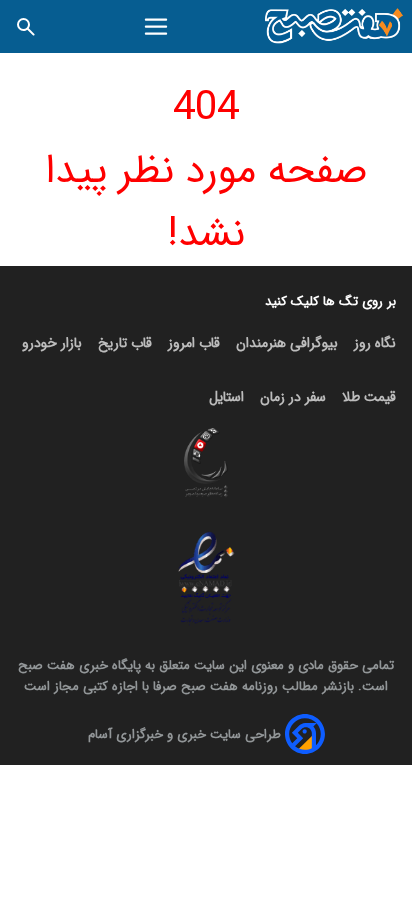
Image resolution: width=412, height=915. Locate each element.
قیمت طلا (369, 397)
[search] (26, 26)
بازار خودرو (52, 343)
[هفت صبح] (334, 26)
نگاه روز (375, 343)
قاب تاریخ (125, 343)
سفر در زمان (293, 397)
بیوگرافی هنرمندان (287, 343)
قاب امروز (194, 343)
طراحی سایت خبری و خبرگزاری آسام (184, 734)
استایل (226, 397)
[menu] (157, 27)
